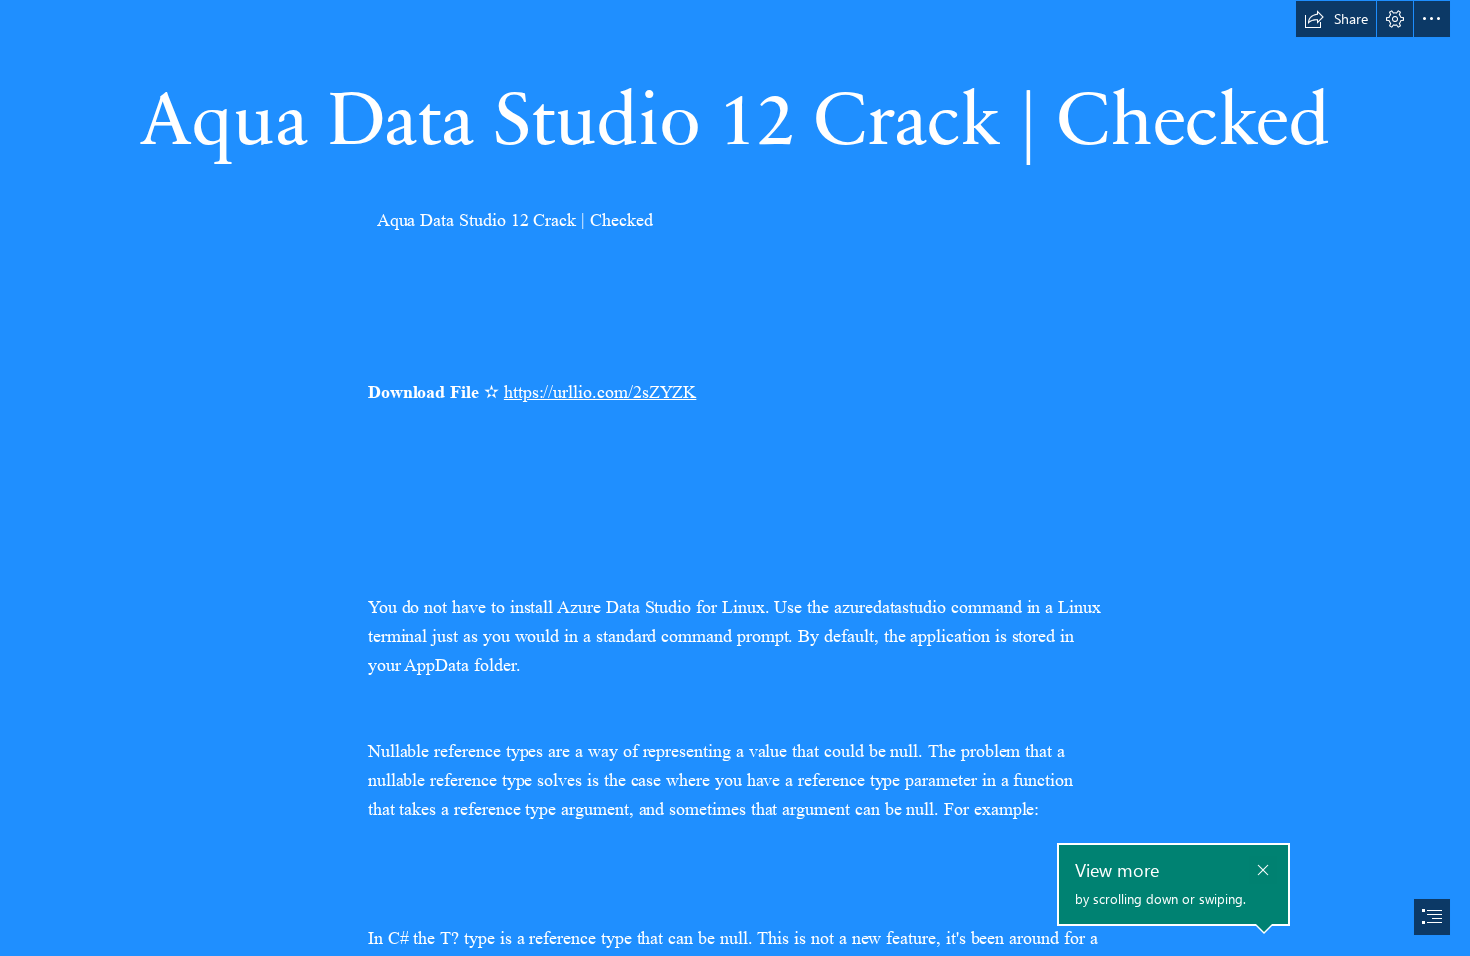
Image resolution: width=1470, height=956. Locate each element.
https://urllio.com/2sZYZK (600, 392)
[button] (1336, 19)
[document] (735, 478)
